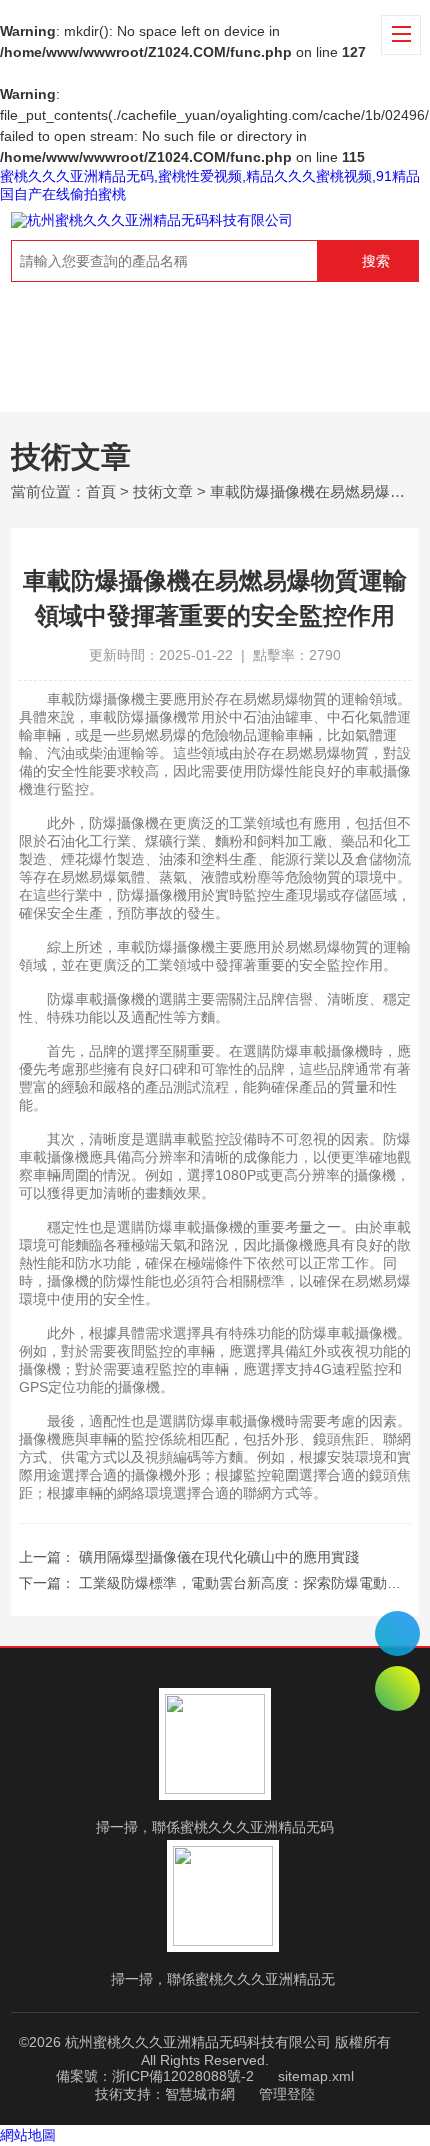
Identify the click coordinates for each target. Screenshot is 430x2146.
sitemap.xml (316, 2076)
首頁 (101, 491)
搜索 (376, 261)
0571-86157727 (397, 1633)
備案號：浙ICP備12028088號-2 (155, 2076)
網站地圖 (28, 2135)
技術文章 (163, 491)
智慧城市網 (200, 2094)
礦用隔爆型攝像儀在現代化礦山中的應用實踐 (219, 1557)
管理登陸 (287, 2094)
